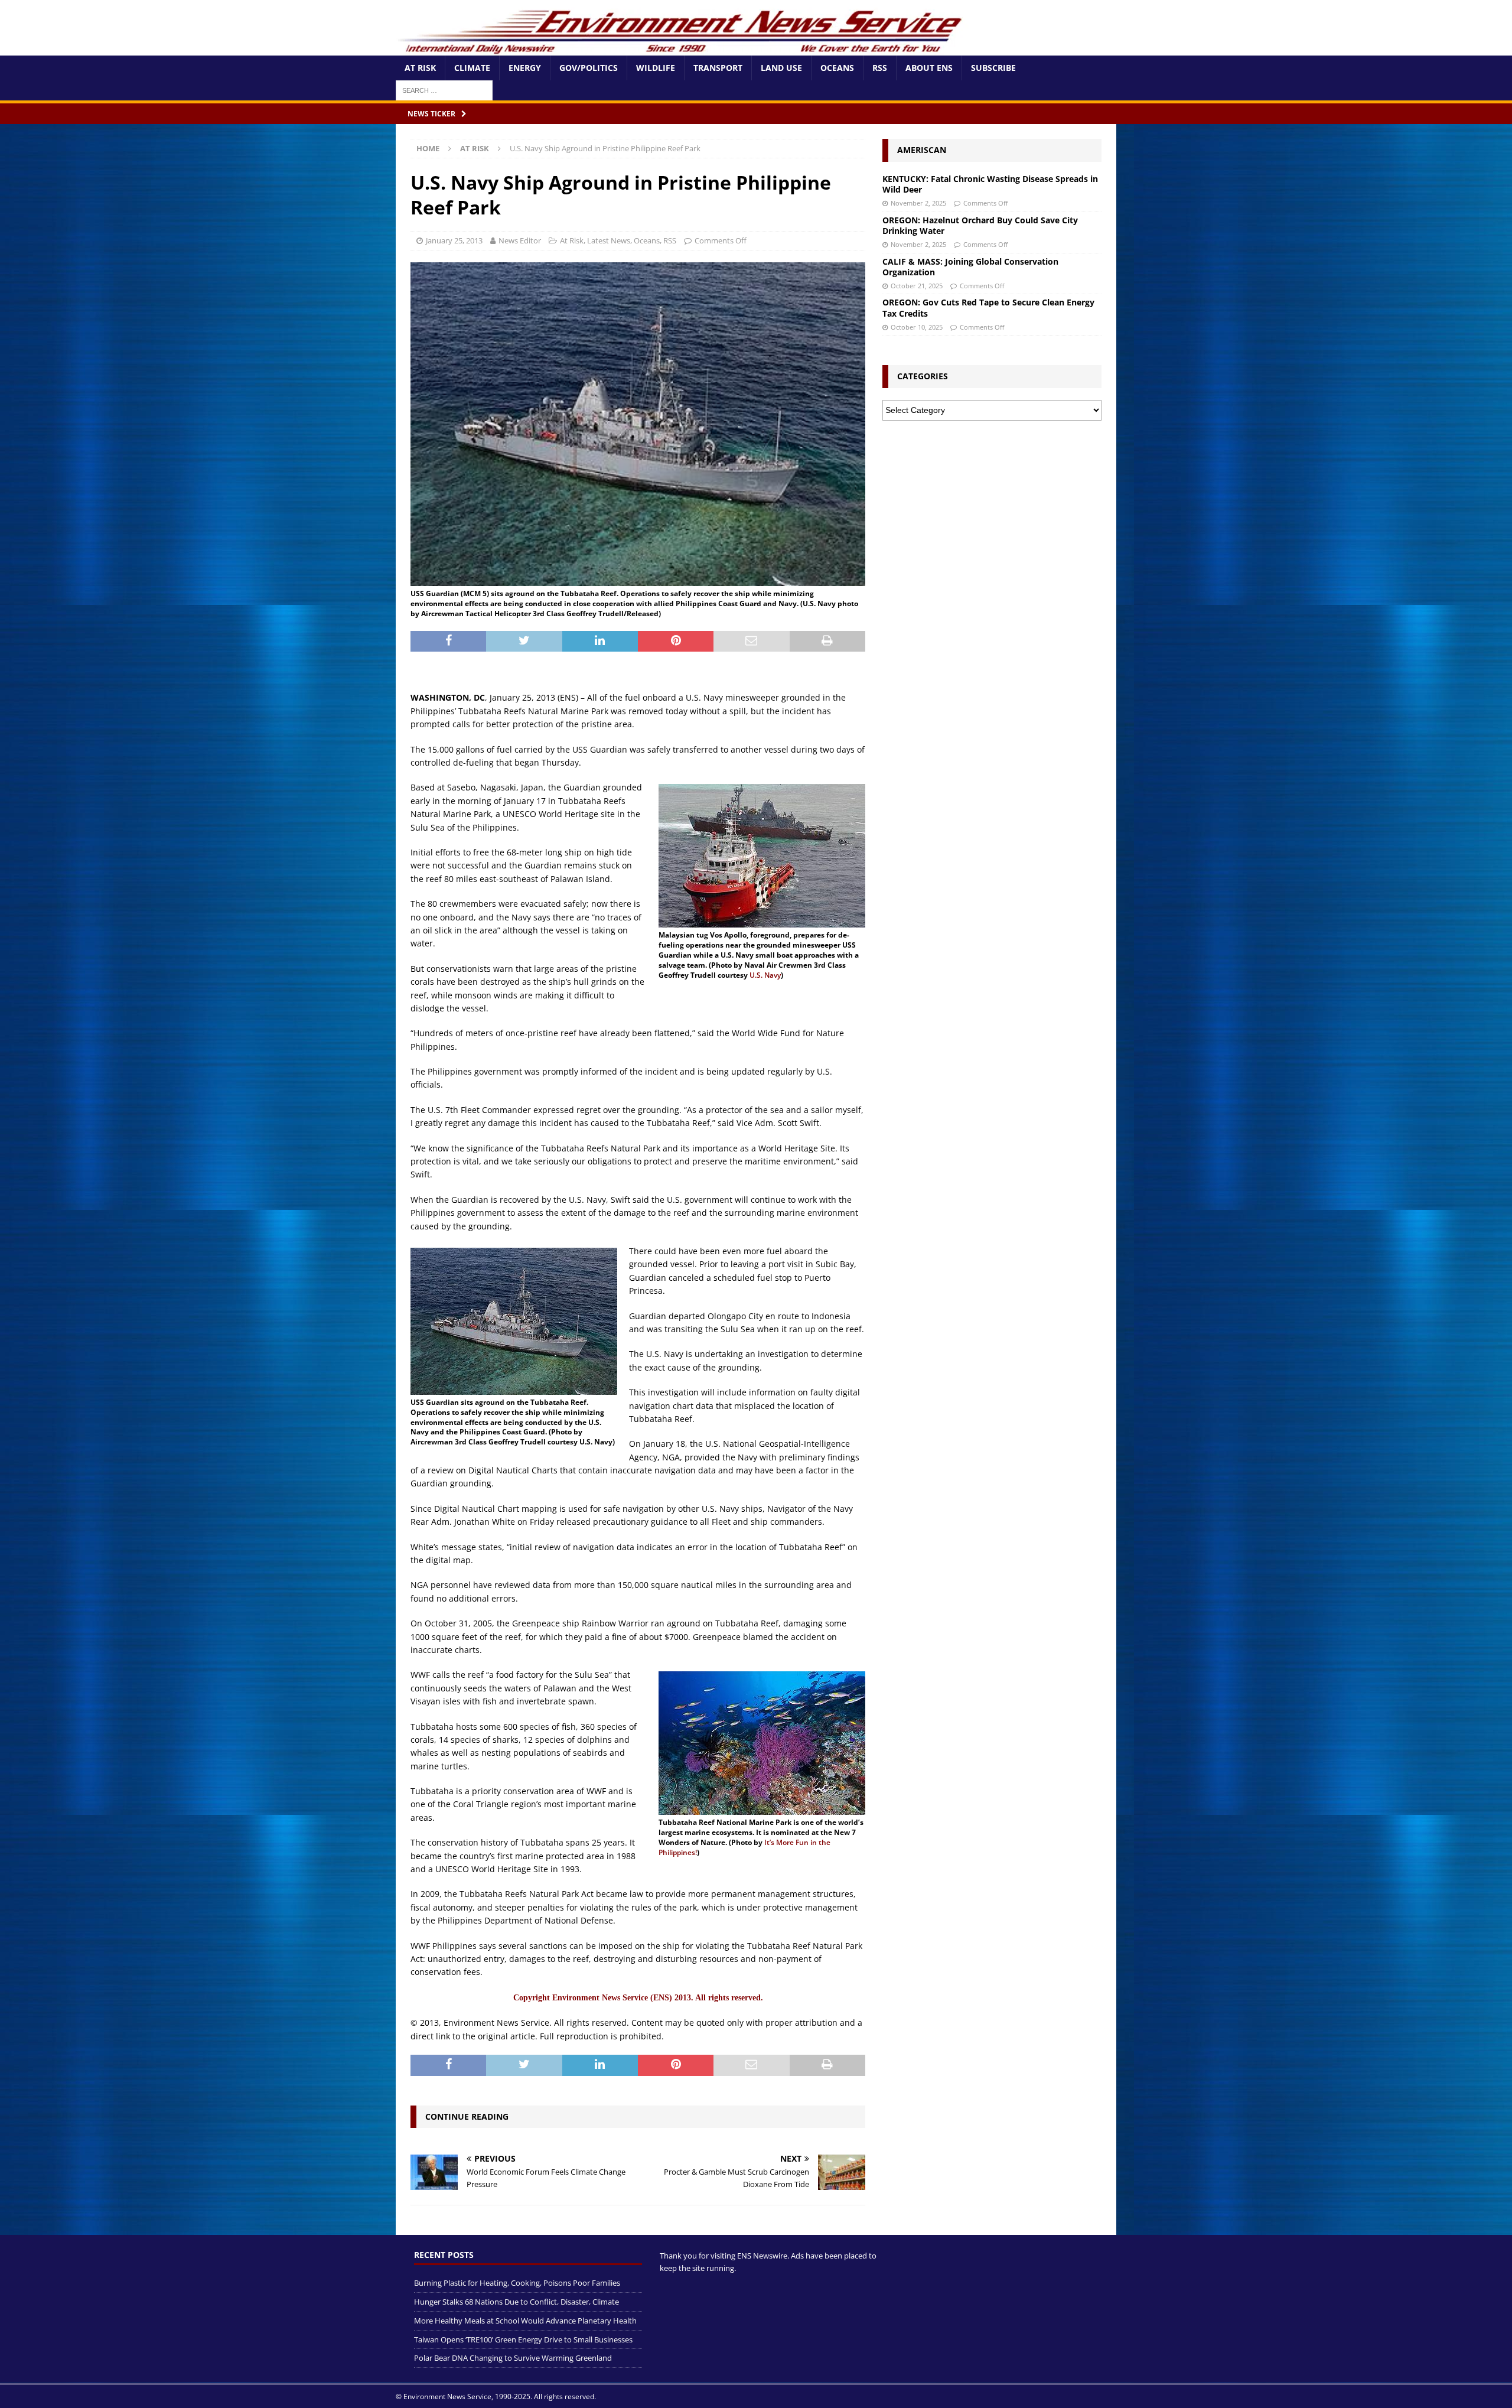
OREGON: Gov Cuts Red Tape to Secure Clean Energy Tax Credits (988, 307)
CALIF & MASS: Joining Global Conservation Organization (970, 267)
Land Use (781, 68)
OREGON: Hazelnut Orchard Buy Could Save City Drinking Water (980, 225)
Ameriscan (922, 150)
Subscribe (993, 68)
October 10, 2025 (917, 327)
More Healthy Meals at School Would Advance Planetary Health (525, 2321)
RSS (880, 68)
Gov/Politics (589, 68)
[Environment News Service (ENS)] (682, 49)
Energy (525, 68)
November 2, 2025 (918, 203)
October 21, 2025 (917, 286)
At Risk (420, 68)
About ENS (929, 68)
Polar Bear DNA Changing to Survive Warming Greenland (513, 2358)
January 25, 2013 (454, 240)
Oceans (837, 68)
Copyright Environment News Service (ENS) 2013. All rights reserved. (638, 1998)
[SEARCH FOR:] (444, 90)
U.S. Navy (765, 975)
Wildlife (656, 68)
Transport (718, 68)
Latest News (609, 240)
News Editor (520, 240)
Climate (472, 68)
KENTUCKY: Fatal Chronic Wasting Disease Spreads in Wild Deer (990, 184)
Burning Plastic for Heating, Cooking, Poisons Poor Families (517, 2283)
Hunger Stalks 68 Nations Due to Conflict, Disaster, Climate (517, 2302)
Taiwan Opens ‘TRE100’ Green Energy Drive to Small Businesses (523, 2339)
